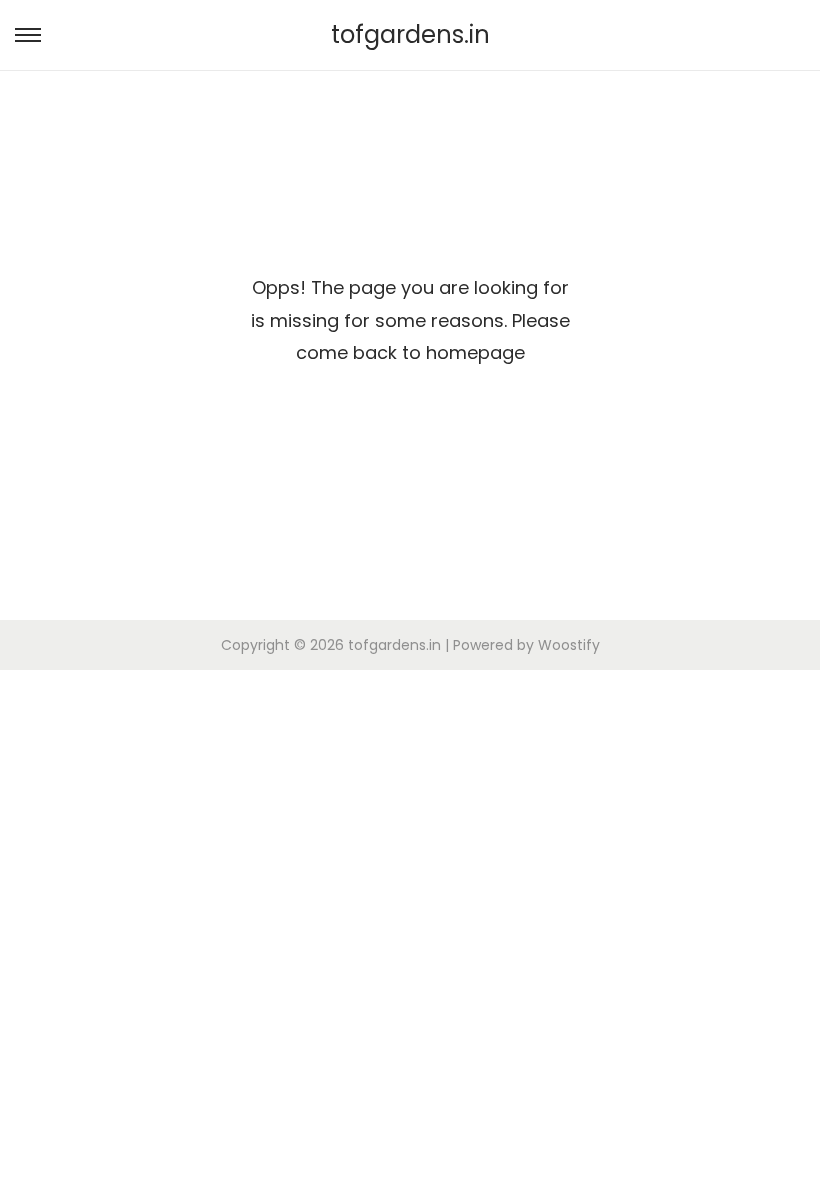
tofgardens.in (410, 34)
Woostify (569, 645)
